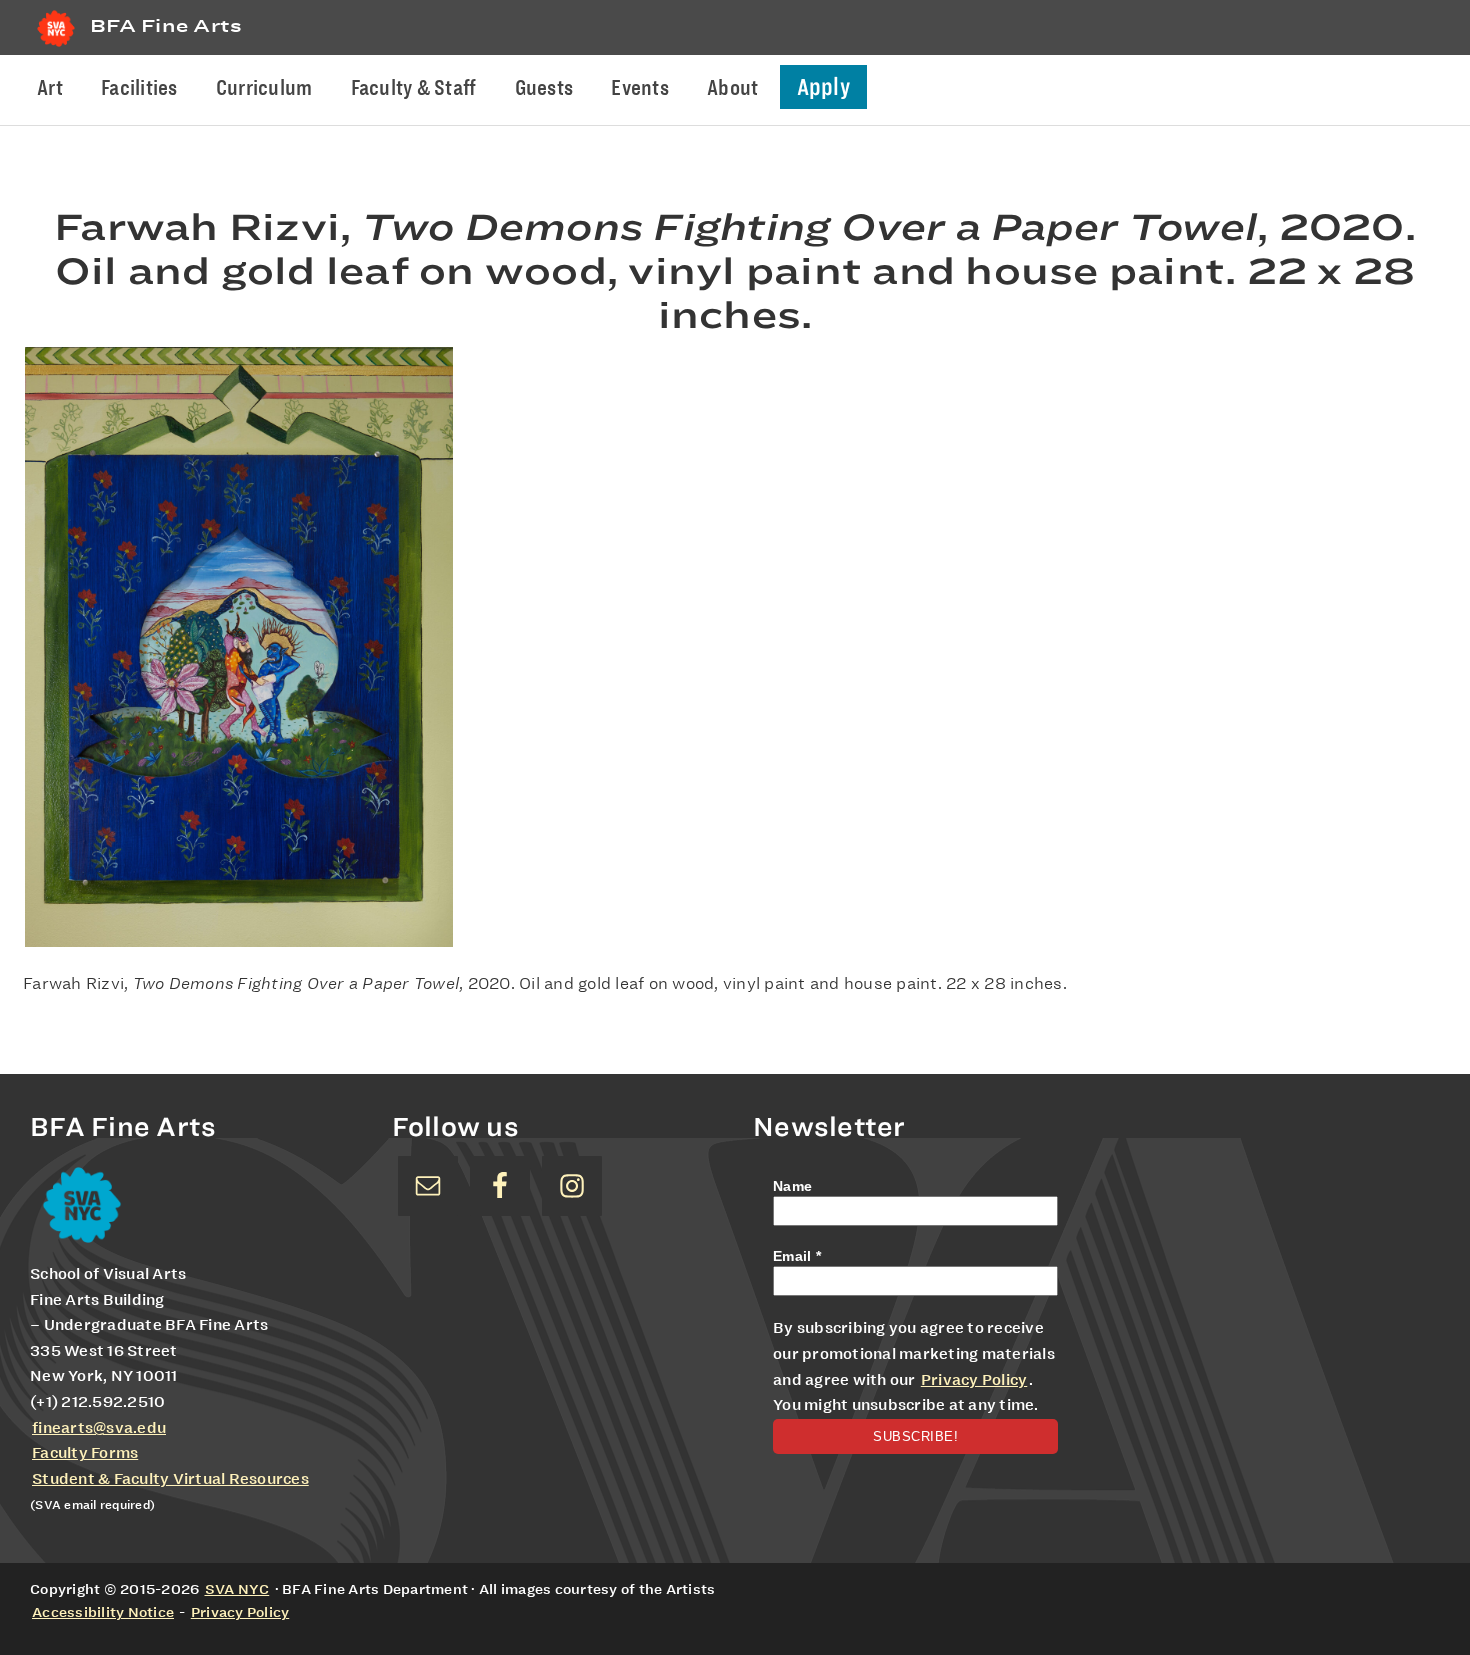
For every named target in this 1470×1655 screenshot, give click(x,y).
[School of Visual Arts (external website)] (56, 46)
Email (797, 1256)
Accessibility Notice (103, 1612)
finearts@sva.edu (99, 1428)
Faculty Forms (85, 1453)
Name (792, 1186)
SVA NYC (237, 1589)
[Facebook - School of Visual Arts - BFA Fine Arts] (500, 1186)
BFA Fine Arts (166, 25)
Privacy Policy (974, 1380)
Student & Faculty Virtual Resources (170, 1479)
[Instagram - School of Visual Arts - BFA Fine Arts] (572, 1186)
